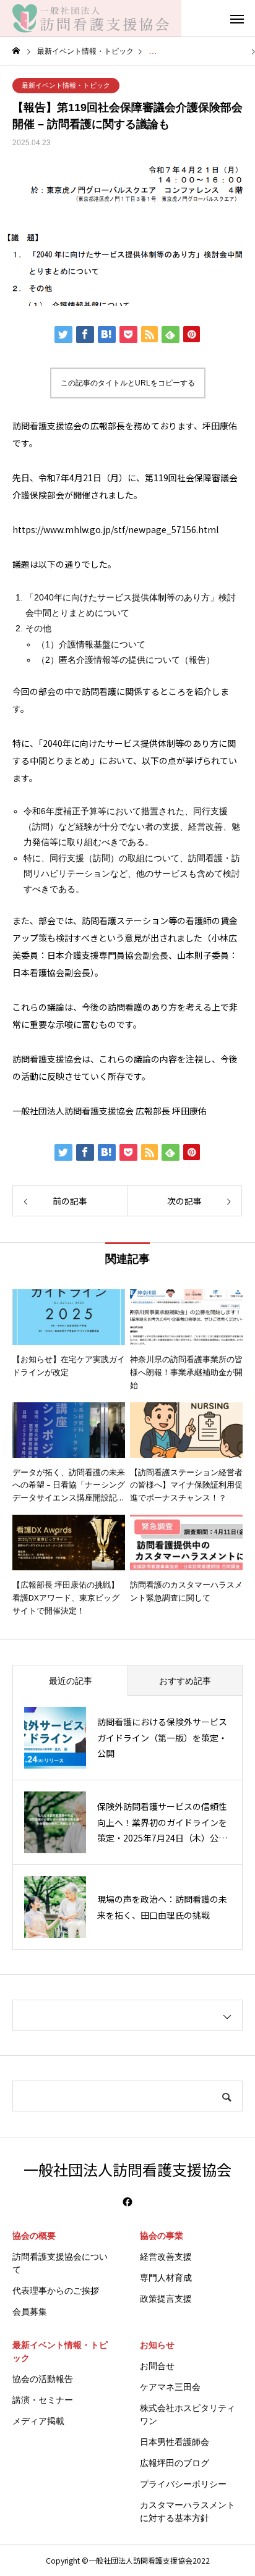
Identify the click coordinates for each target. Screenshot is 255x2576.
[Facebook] (127, 2202)
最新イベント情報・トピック (66, 85)
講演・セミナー (43, 2400)
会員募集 (30, 2312)
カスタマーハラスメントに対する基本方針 (188, 2511)
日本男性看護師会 (175, 2442)
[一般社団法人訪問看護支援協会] (91, 19)
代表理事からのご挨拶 (56, 2291)
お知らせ (157, 2345)
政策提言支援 (166, 2299)
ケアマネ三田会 (170, 2387)
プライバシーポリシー (183, 2484)
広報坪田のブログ (175, 2463)
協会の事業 (162, 2236)
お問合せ (157, 2366)
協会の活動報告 (43, 2379)
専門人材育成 (166, 2278)
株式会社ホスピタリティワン (188, 2414)
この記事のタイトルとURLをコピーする (128, 383)
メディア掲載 (38, 2421)
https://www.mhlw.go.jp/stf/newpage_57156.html (115, 529)
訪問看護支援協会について (60, 2263)
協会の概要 (34, 2236)
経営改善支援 (166, 2257)
